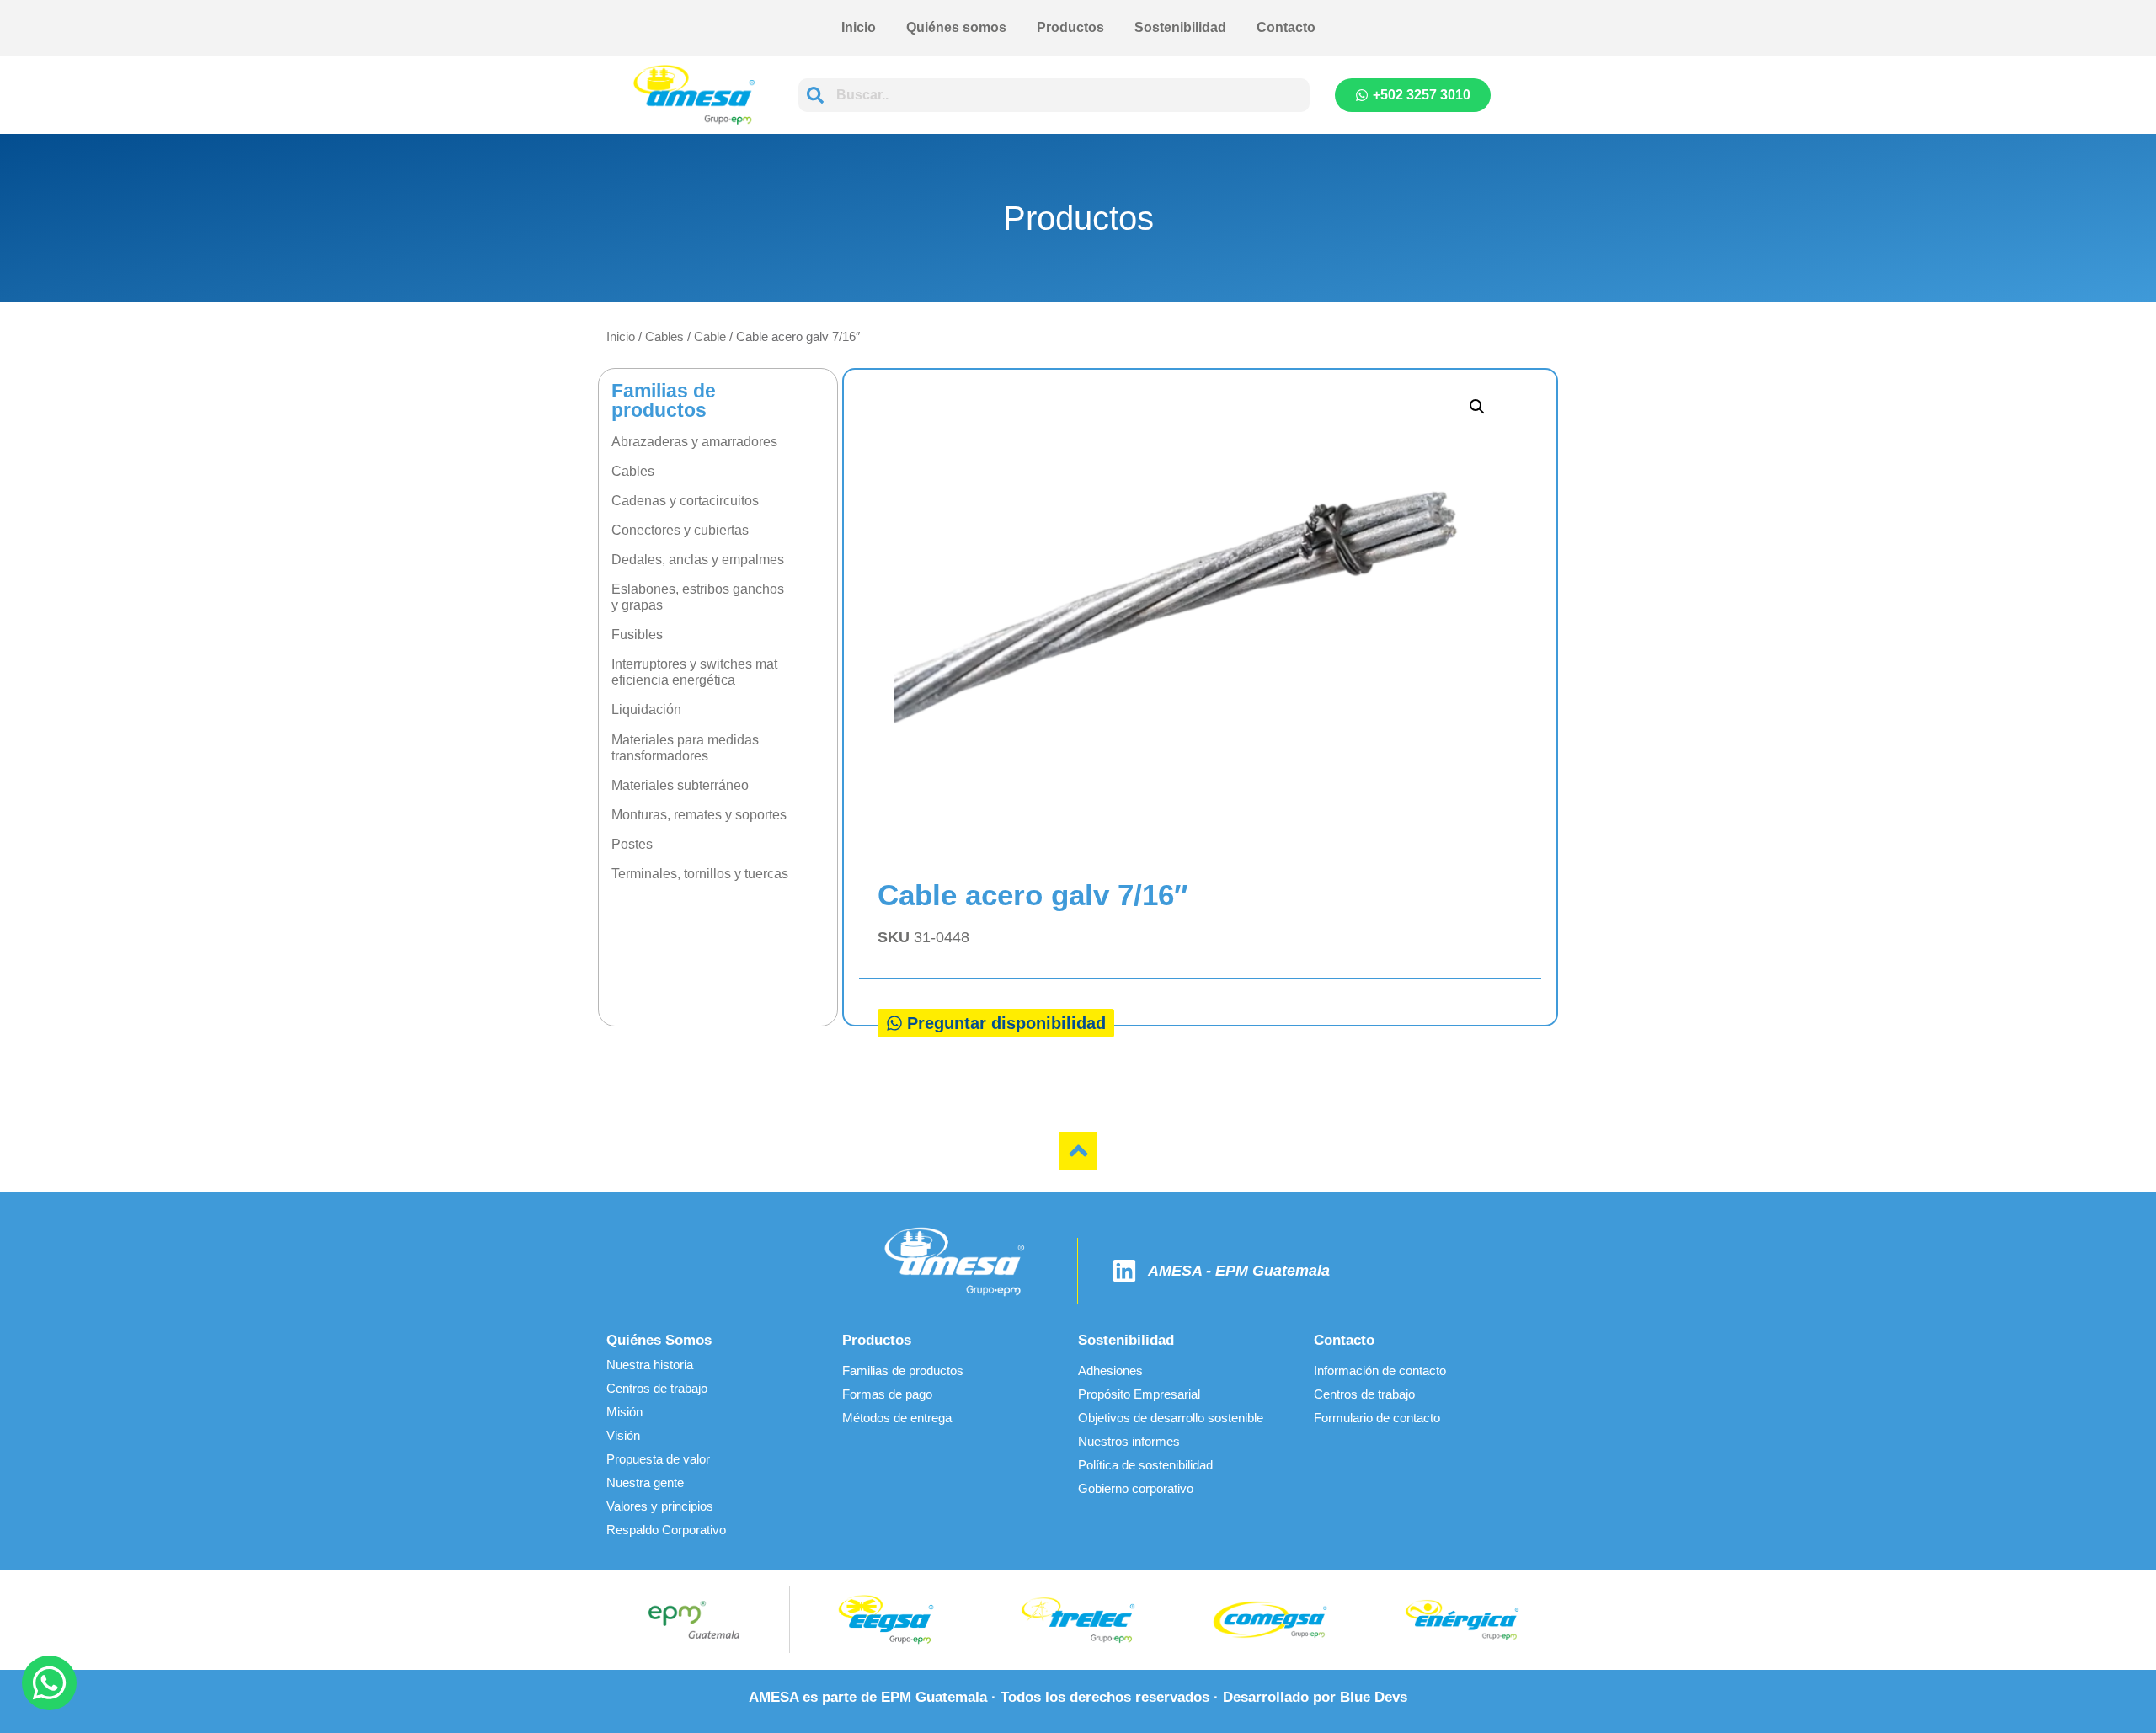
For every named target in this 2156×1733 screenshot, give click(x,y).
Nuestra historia (650, 1365)
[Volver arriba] (1078, 1151)
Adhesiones (1110, 1370)
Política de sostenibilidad (1145, 1465)
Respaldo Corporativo (666, 1530)
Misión (624, 1412)
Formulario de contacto (1377, 1418)
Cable (710, 336)
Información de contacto (1380, 1370)
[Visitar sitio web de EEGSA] (886, 1620)
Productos (1070, 27)
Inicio (859, 27)
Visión (623, 1435)
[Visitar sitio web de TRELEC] (1078, 1620)
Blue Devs (1374, 1697)
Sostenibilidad (1180, 27)
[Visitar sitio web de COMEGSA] (1270, 1620)
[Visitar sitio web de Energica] (1462, 1620)
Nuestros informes (1129, 1441)
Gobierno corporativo (1136, 1488)
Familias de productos (903, 1370)
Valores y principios (660, 1506)
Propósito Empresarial (1139, 1394)
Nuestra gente (645, 1482)
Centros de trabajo (657, 1388)
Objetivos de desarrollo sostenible (1171, 1418)
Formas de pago (887, 1394)
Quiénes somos (956, 27)
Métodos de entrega (897, 1418)
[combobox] (1054, 95)
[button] (1477, 407)
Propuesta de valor (658, 1459)
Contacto (1286, 27)
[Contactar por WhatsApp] (49, 1683)
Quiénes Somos (659, 1340)
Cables (664, 336)
